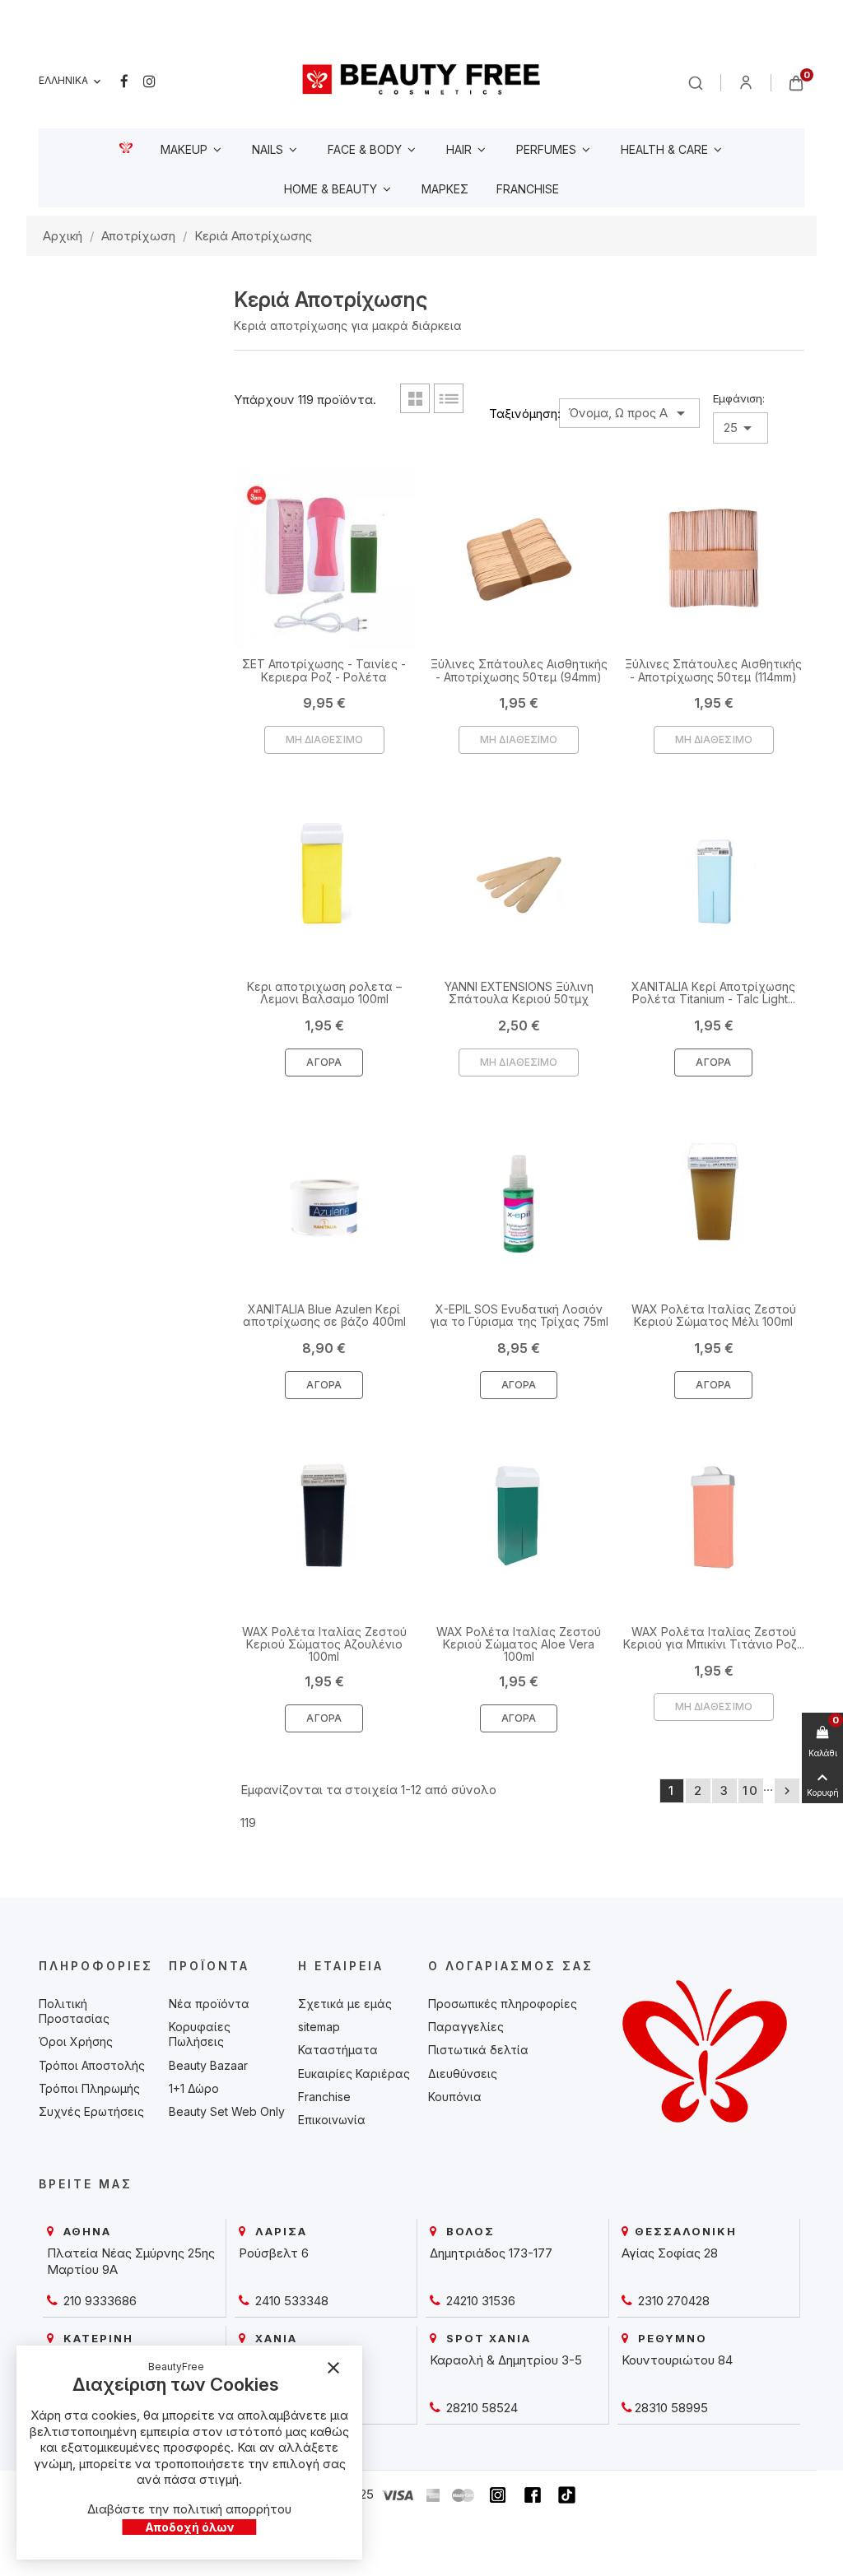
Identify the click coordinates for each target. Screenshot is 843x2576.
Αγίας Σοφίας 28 (670, 2253)
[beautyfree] (421, 79)
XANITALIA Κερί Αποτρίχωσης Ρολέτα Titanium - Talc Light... (713, 993)
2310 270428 (672, 2301)
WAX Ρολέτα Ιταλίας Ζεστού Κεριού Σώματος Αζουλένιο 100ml (324, 1644)
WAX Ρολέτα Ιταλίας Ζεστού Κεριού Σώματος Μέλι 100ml (714, 1315)
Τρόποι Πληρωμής (89, 2088)
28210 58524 (480, 2408)
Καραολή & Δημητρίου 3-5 (506, 2360)
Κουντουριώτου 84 (677, 2360)
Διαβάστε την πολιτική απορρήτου (189, 2509)
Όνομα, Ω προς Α (629, 413)
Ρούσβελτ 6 (274, 2253)
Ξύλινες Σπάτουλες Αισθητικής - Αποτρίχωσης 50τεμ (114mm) (713, 670)
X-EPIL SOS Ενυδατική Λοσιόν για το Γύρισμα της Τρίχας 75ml (519, 1315)
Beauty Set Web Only (227, 2111)
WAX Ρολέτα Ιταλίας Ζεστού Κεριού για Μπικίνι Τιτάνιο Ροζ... (714, 1638)
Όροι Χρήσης (76, 2041)
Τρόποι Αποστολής (92, 2065)
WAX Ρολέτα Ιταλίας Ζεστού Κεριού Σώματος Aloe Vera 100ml (519, 1644)
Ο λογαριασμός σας (511, 1966)
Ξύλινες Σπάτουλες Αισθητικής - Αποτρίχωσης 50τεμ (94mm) (519, 670)
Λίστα (449, 398)
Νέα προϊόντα (209, 2004)
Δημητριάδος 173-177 (491, 2253)
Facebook (124, 81)
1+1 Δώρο (194, 2088)
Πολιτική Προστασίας (74, 2011)
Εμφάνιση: (739, 398)
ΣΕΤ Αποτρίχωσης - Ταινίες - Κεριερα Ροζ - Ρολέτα (324, 670)
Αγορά (324, 1062)
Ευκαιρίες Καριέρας (354, 2074)
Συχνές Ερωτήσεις (91, 2111)
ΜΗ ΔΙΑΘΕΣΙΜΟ (324, 739)
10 (751, 1790)
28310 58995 (671, 2408)
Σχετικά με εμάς (345, 2004)
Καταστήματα (338, 2050)
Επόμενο (787, 1791)
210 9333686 (98, 2301)
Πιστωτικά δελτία (478, 2050)
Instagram (149, 81)
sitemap (319, 2027)
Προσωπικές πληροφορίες (503, 2004)
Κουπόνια (455, 2097)
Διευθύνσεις (463, 2074)
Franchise (324, 2097)
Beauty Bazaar (208, 2065)
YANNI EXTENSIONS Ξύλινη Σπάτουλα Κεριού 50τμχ (519, 993)
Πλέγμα (415, 398)
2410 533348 (290, 2301)
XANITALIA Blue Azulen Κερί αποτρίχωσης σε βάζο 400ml (324, 1315)
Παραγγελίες (466, 2027)
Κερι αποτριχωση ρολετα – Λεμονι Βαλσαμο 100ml (324, 993)
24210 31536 (479, 2301)
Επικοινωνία (332, 2120)
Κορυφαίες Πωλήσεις (200, 2034)
